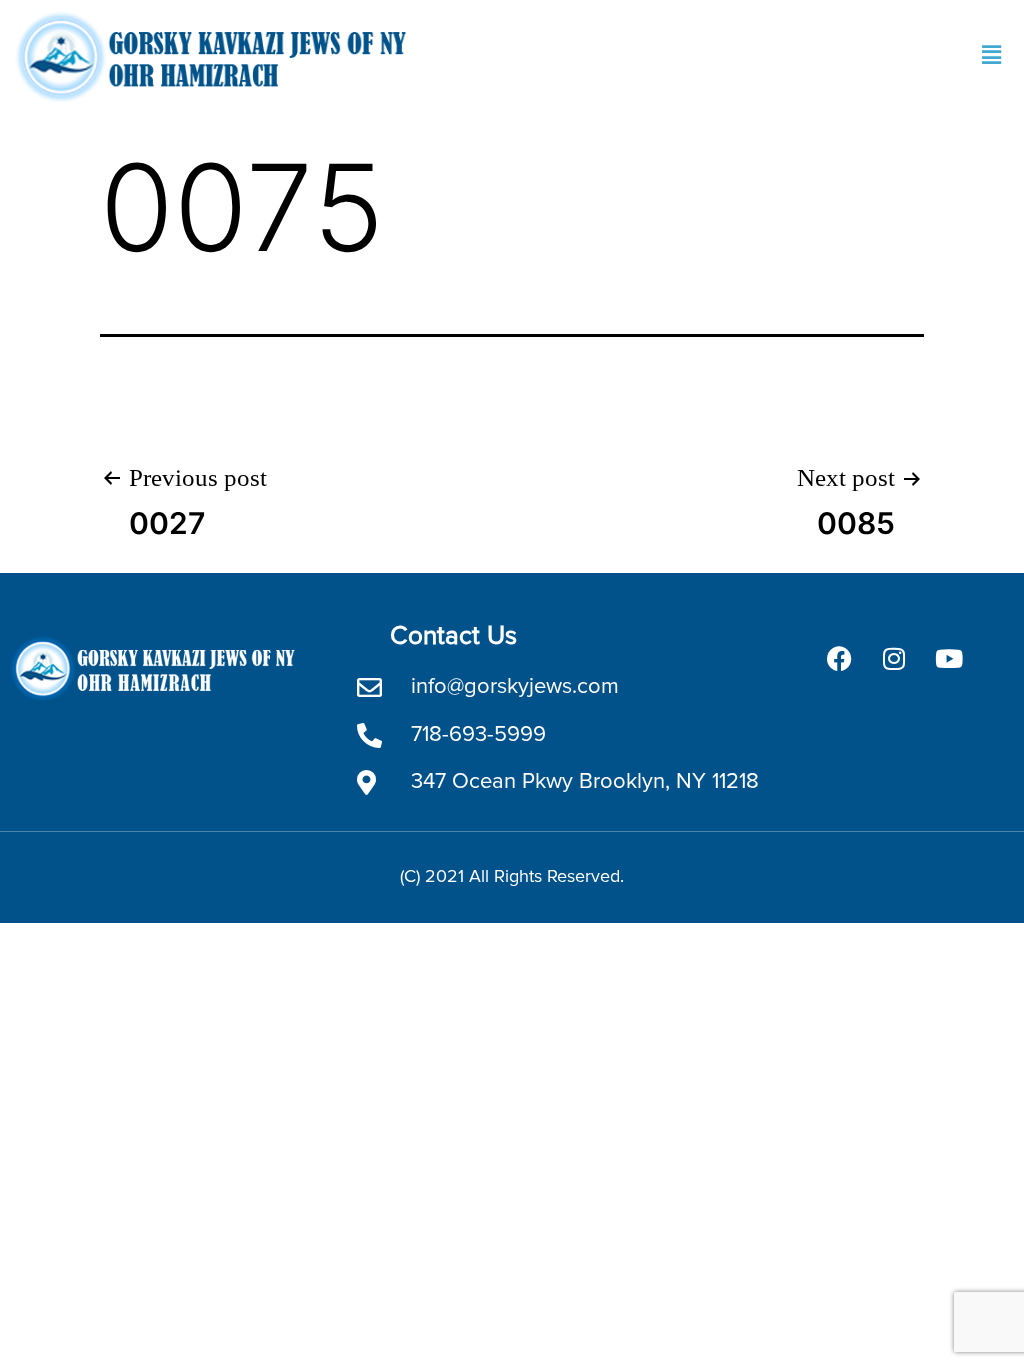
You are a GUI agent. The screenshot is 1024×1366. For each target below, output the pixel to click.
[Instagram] (894, 658)
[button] (992, 56)
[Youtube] (949, 658)
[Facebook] (839, 658)
